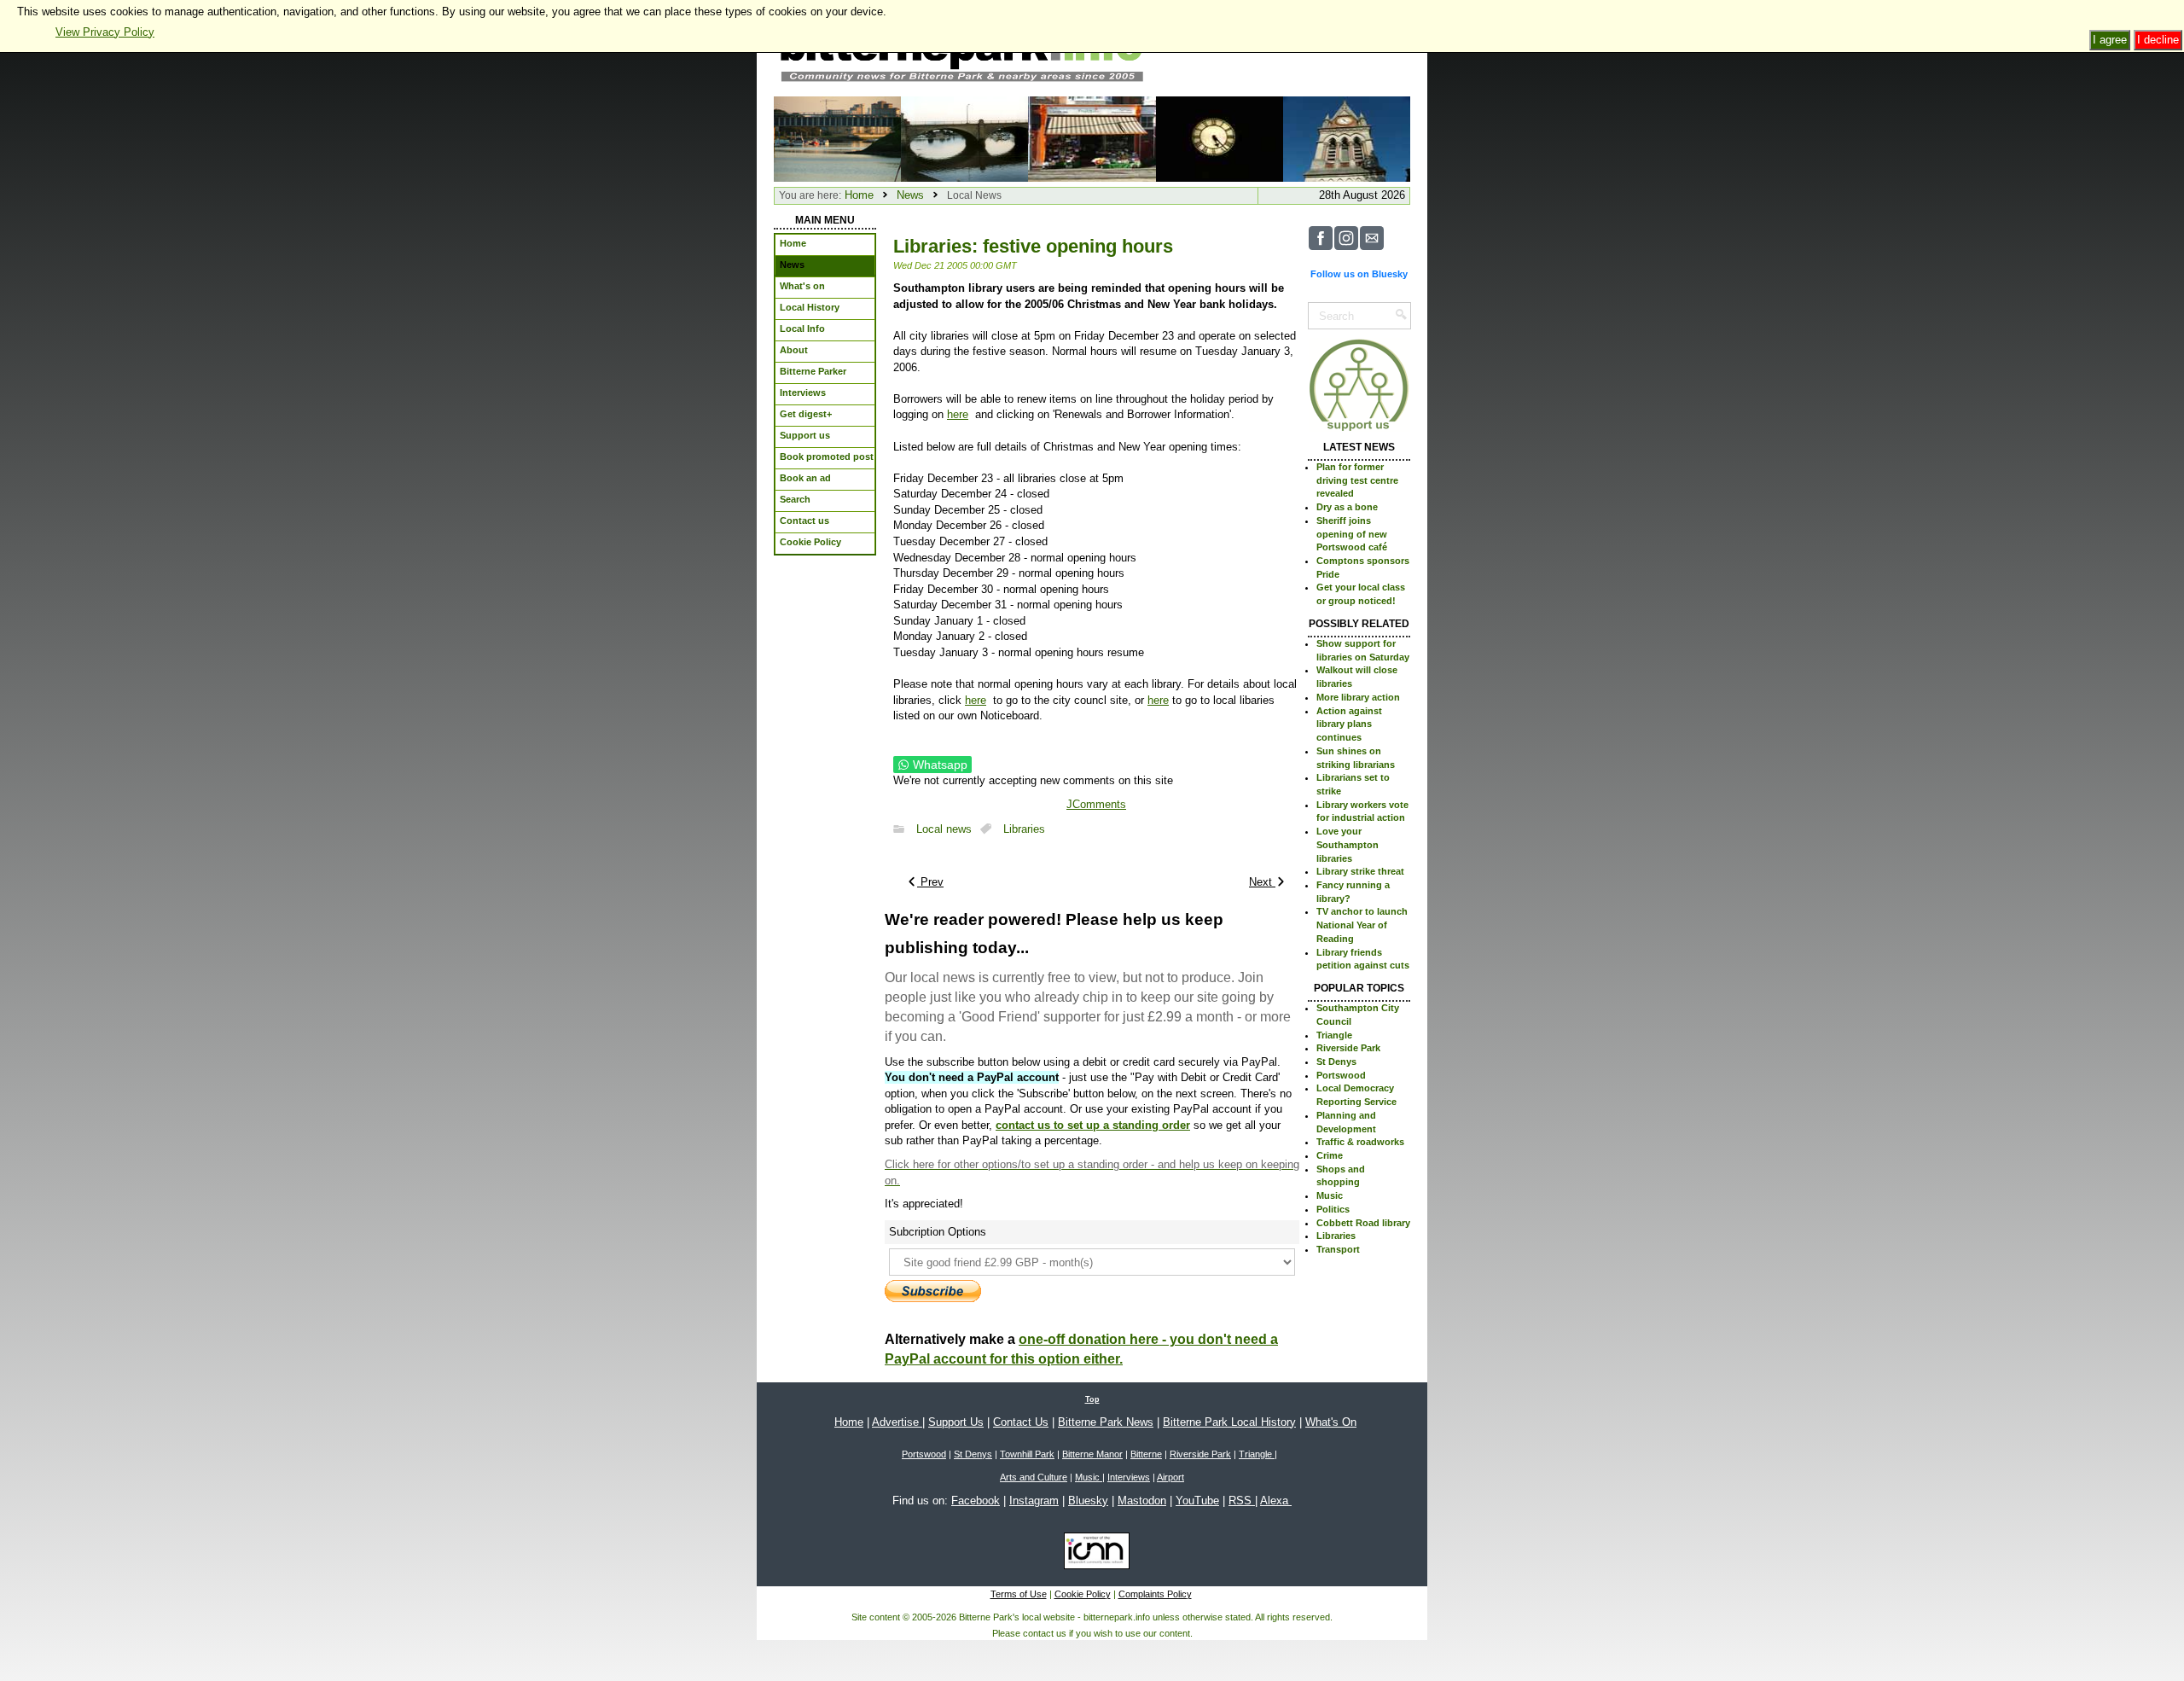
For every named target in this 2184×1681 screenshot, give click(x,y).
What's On (1331, 1422)
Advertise (897, 1422)
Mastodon (1142, 1501)
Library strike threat (1360, 871)
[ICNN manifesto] (1092, 1554)
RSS (1242, 1501)
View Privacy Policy (105, 32)
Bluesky (1088, 1501)
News (910, 195)
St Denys (1336, 1062)
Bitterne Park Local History (1229, 1422)
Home (859, 195)
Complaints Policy (1155, 1594)
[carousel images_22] (1347, 138)
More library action (1358, 697)
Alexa (1276, 1501)
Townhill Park (1027, 1454)
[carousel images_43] (1092, 138)
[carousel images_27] (964, 138)
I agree (2110, 40)
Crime (1330, 1155)
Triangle (1334, 1035)
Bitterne (1146, 1454)
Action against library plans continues (1349, 724)
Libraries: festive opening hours (1033, 246)
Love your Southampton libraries (1348, 844)
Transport (1338, 1249)
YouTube (1197, 1501)
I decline (2158, 40)
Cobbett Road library (1363, 1223)
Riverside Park (1348, 1048)
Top (1092, 1399)
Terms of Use (1019, 1594)
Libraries (1024, 829)
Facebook (976, 1501)
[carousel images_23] (1220, 138)
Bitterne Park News (1106, 1422)
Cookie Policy (1083, 1594)
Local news (944, 829)
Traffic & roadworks (1360, 1142)
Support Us (956, 1422)
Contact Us (1021, 1422)
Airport (1170, 1477)
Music (1330, 1195)
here (958, 414)
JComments (1096, 804)
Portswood (1341, 1075)
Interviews (1129, 1477)
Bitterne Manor (1092, 1454)
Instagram (1034, 1501)
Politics (1333, 1209)
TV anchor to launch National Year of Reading (1362, 925)
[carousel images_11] (837, 138)
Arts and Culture (1034, 1477)
